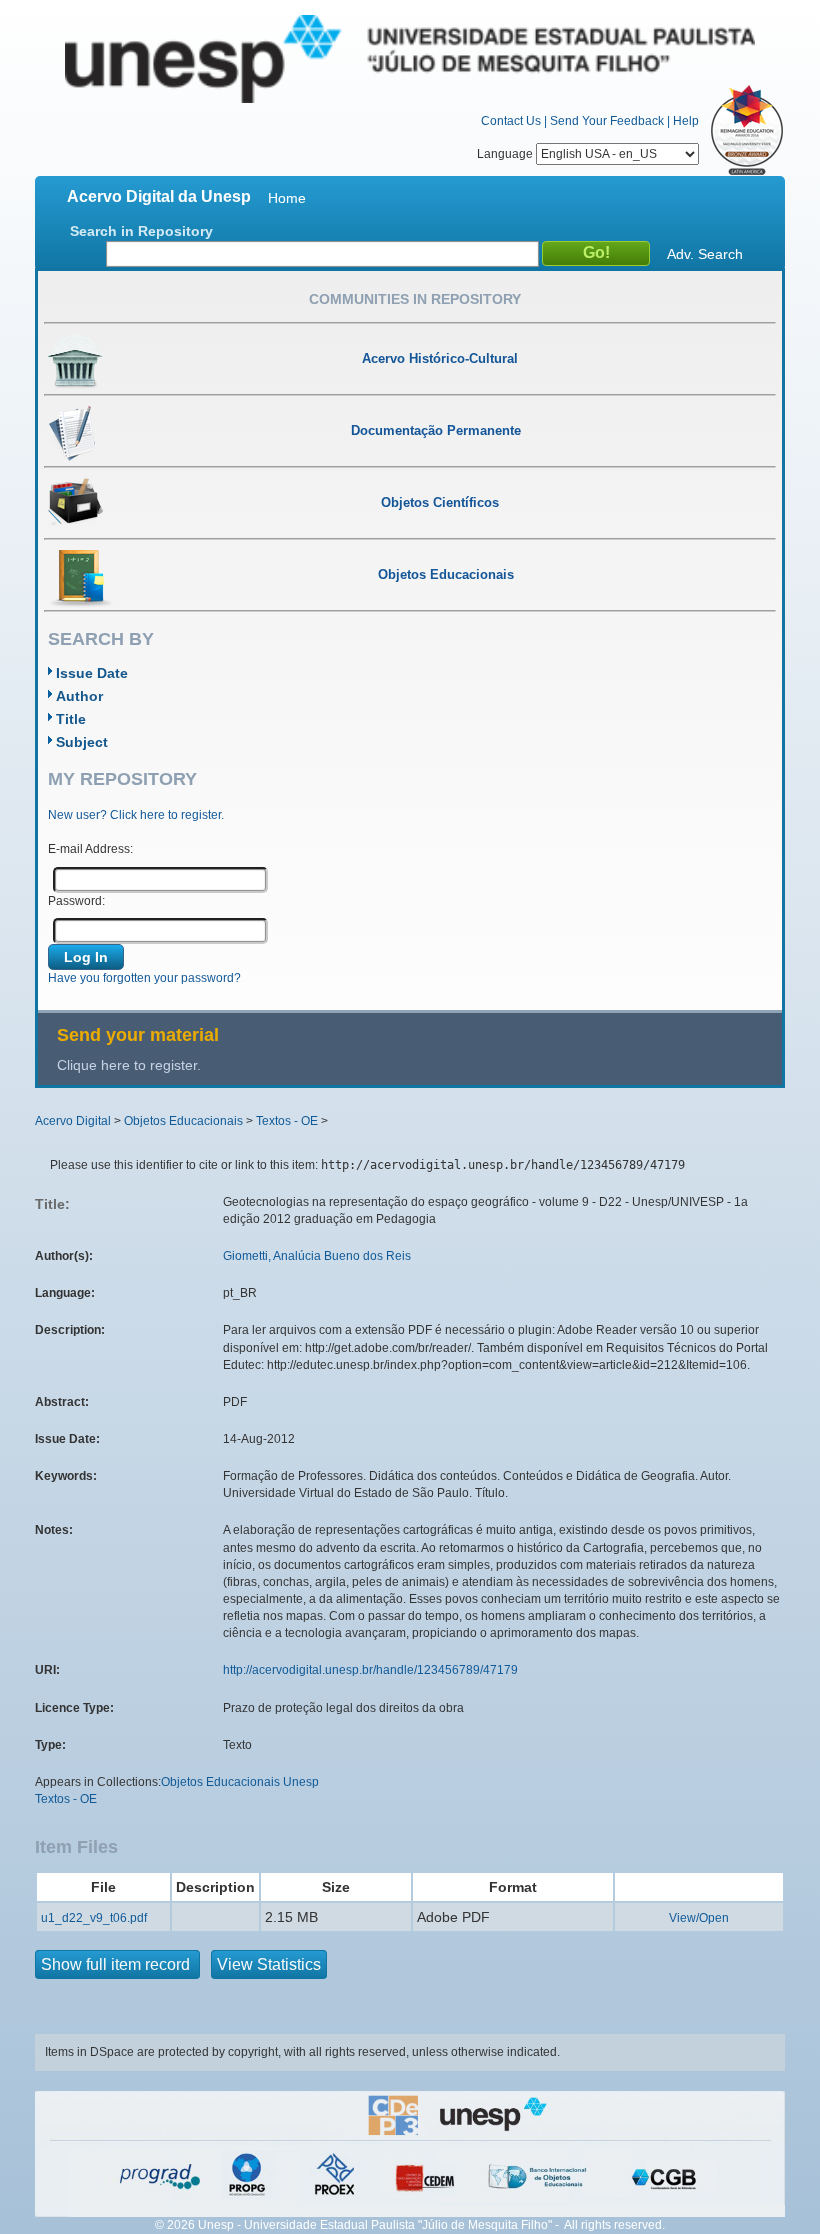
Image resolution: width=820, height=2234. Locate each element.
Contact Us (511, 121)
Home (287, 198)
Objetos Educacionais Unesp (240, 1782)
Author (79, 696)
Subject (82, 742)
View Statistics (269, 1964)
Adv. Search (705, 254)
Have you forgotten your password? (144, 978)
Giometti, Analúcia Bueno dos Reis (317, 1256)
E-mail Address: (90, 849)
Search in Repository (141, 231)
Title (71, 719)
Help (686, 121)
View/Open (699, 1918)
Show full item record (117, 1964)
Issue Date (92, 673)
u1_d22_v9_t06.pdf (94, 1918)
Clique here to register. (129, 1065)
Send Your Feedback (607, 121)
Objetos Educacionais (183, 1121)
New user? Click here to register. (136, 815)
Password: (76, 901)
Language (506, 154)
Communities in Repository (415, 299)
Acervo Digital (73, 1121)
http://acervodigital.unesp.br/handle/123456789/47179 (370, 1670)
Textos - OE (287, 1121)
